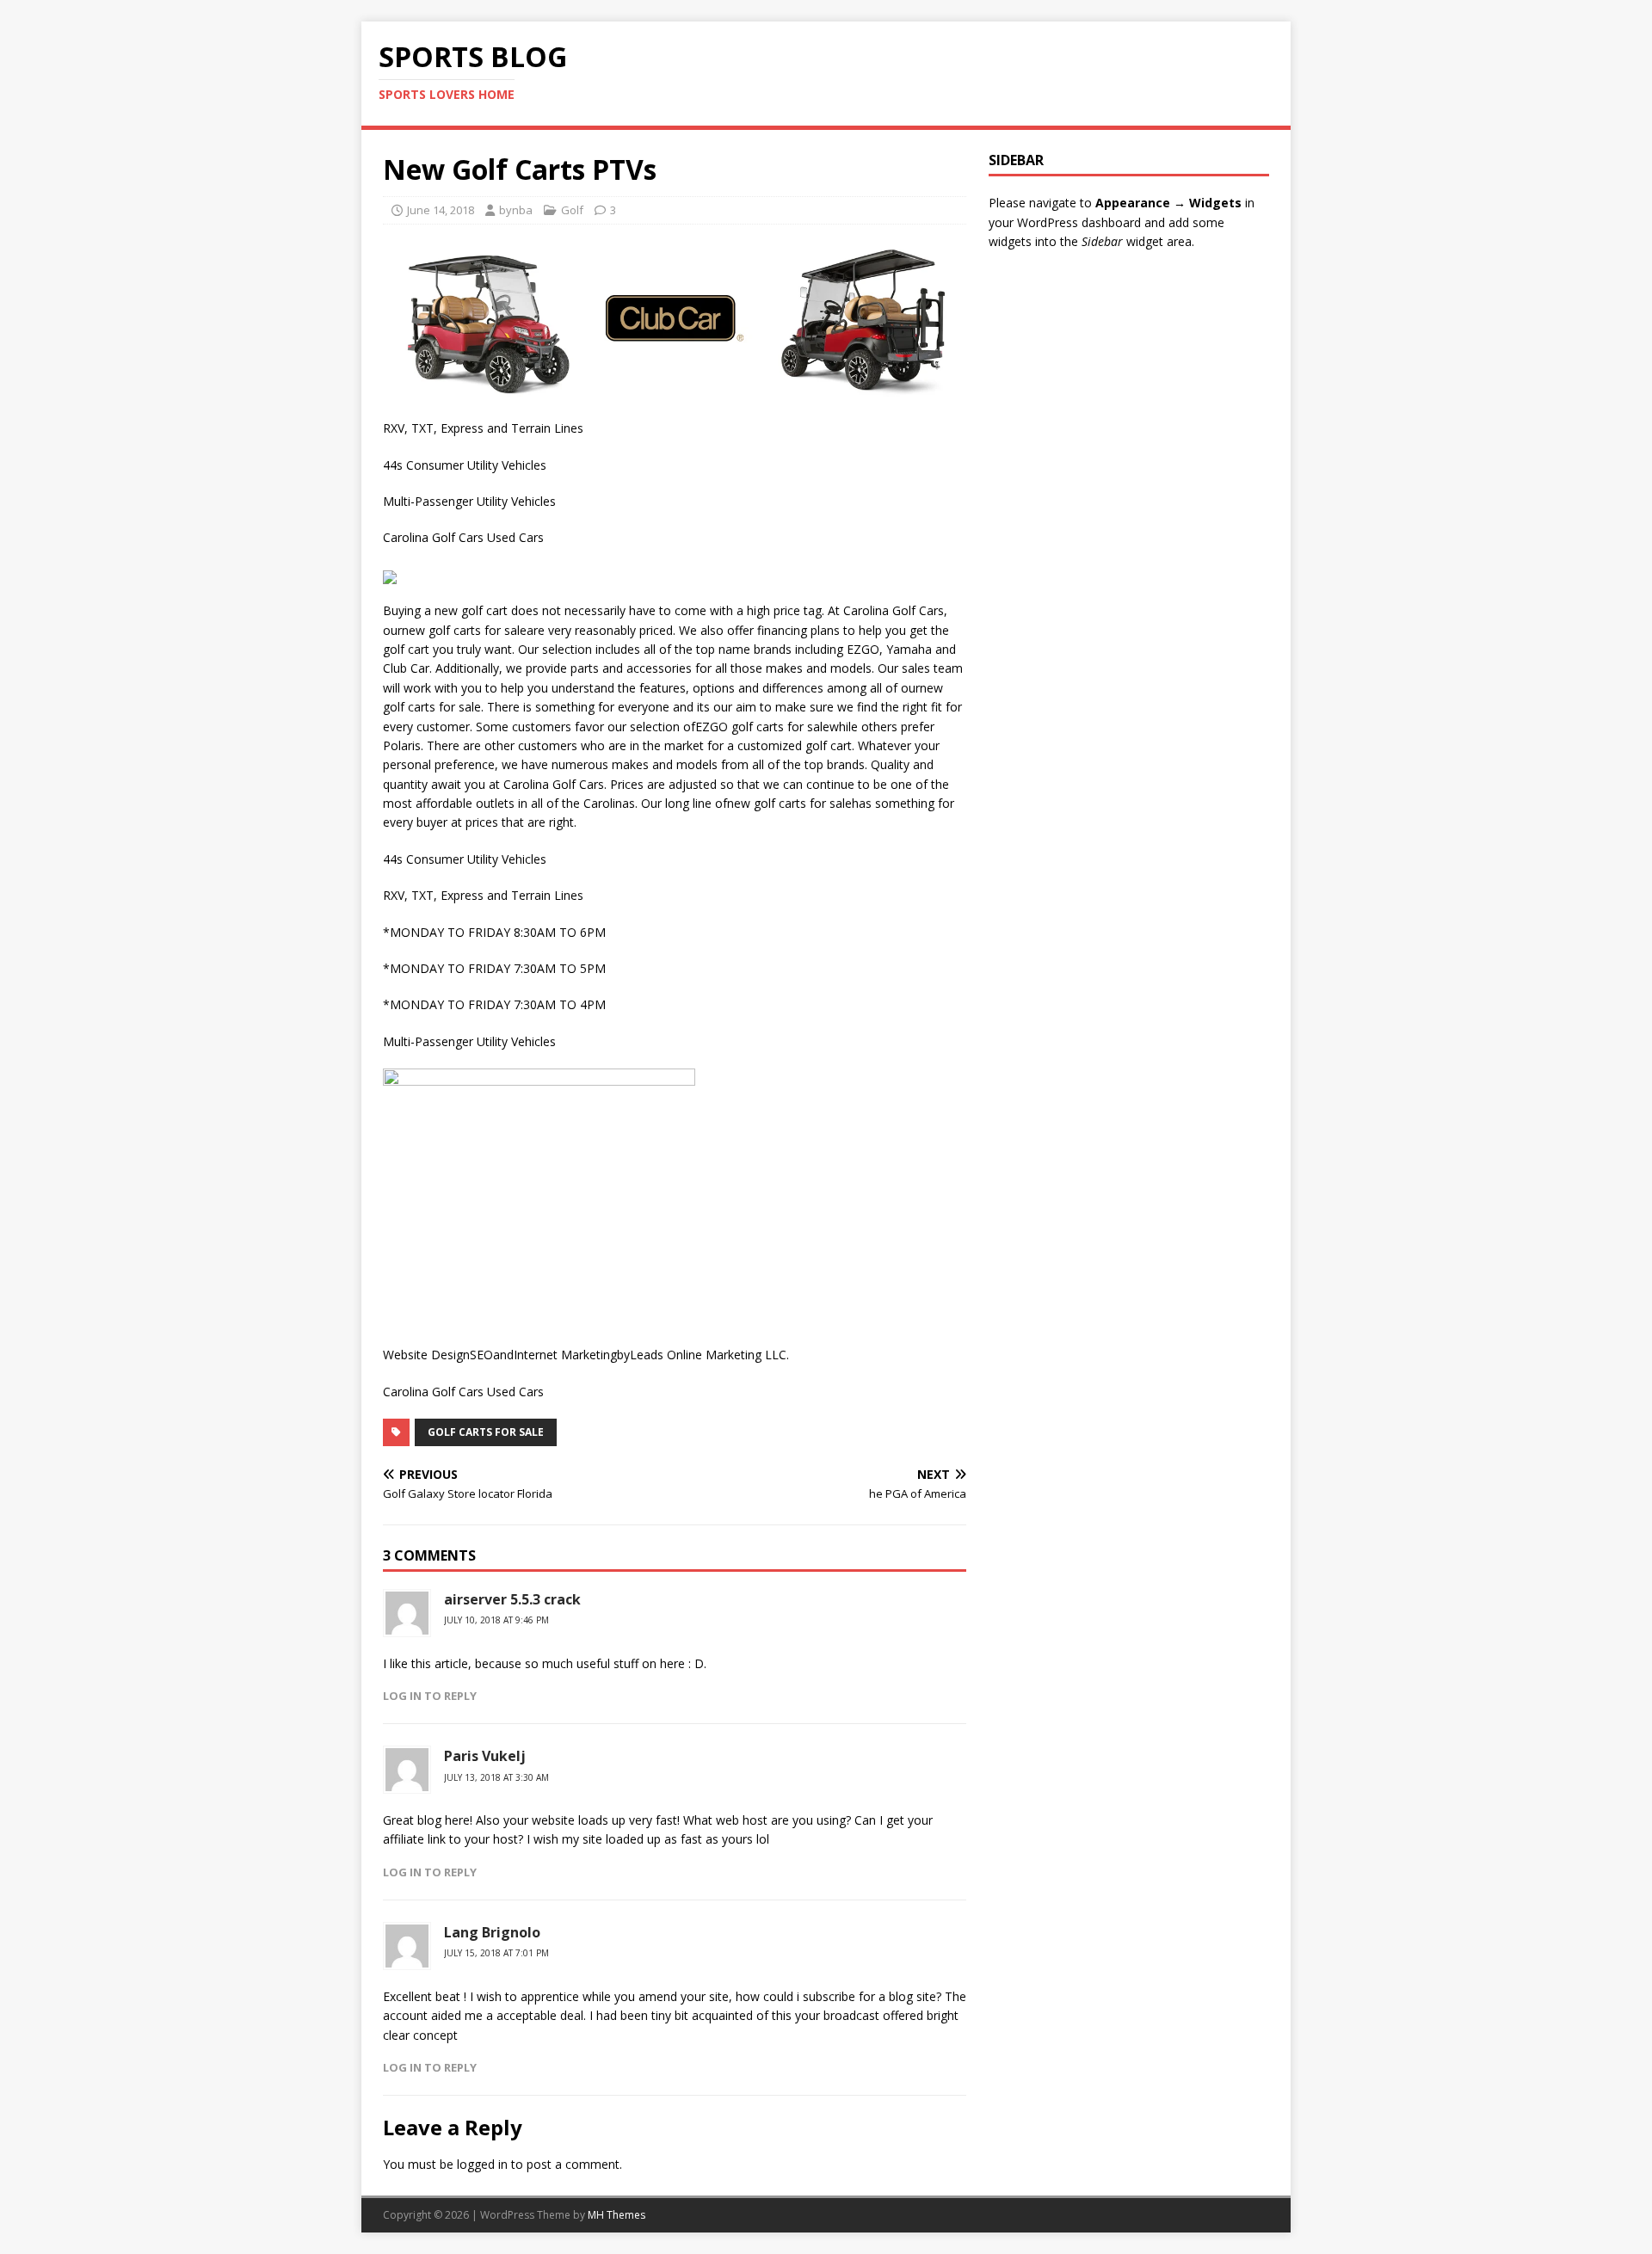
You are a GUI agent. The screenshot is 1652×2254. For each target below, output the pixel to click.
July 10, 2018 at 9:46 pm (496, 1620)
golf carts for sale (486, 1432)
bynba (516, 210)
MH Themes (616, 2215)
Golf (572, 210)
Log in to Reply (430, 1696)
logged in (482, 2164)
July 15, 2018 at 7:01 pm (496, 1953)
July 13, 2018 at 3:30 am (496, 1777)
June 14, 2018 (441, 210)
